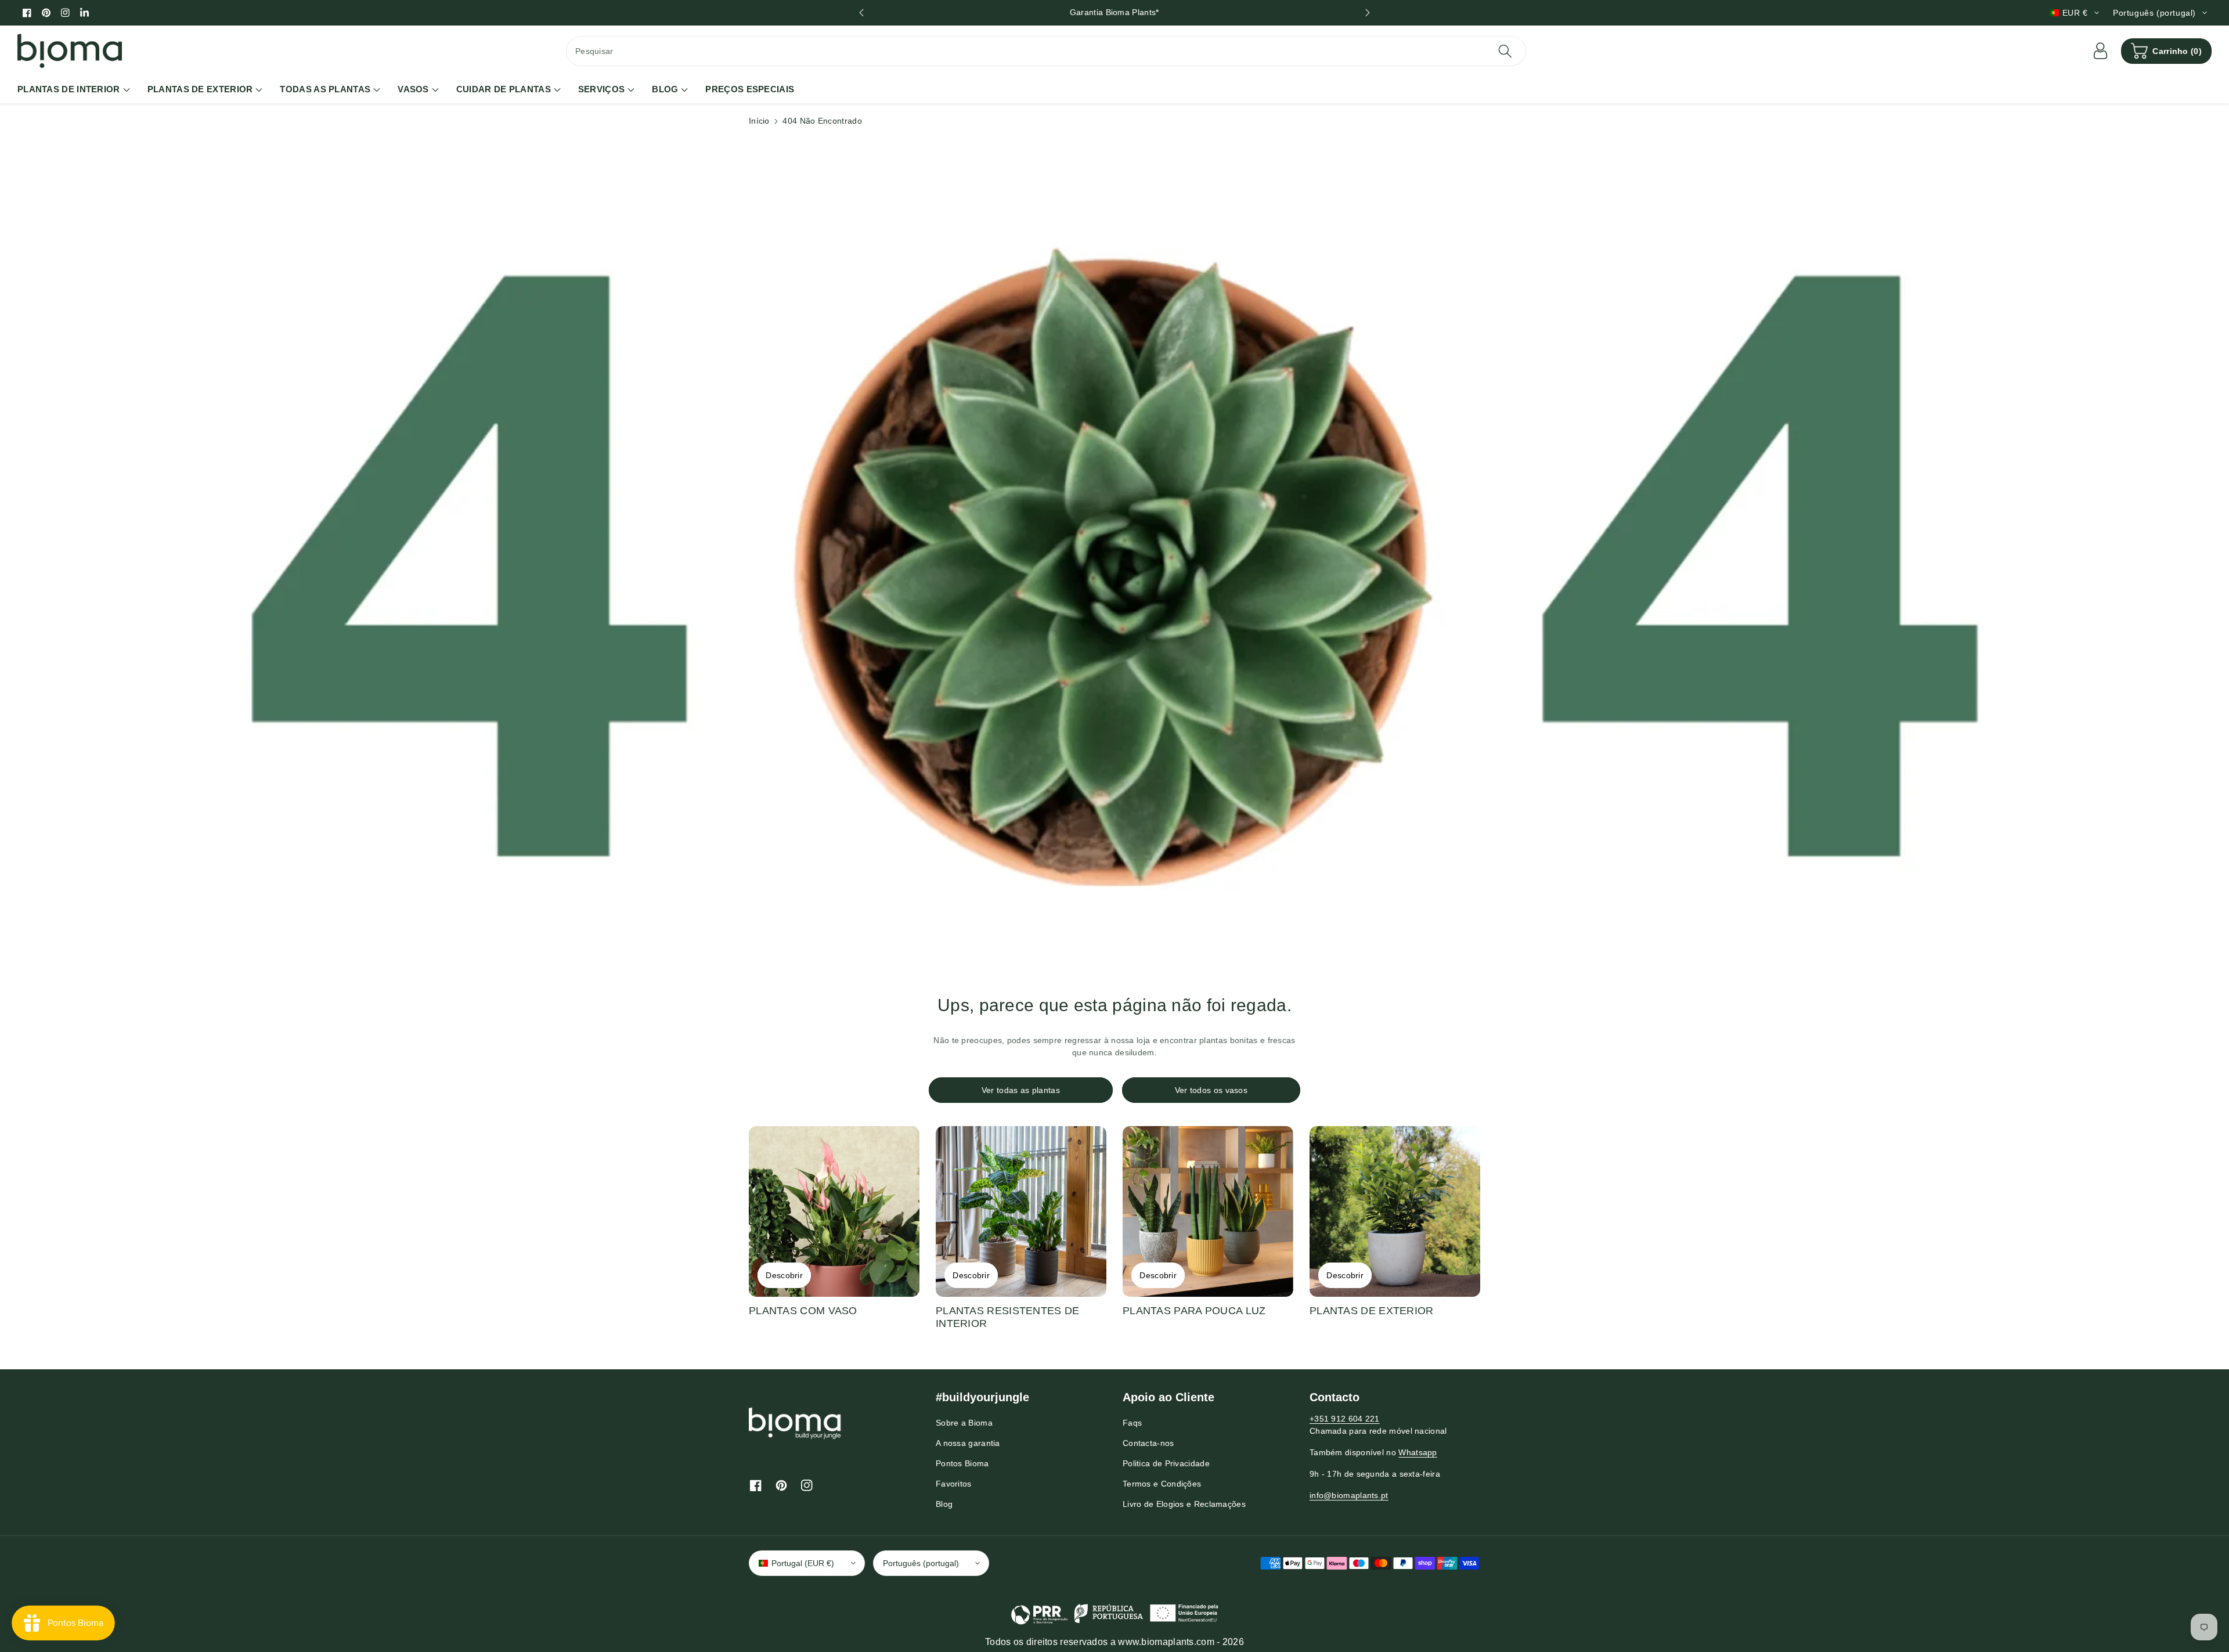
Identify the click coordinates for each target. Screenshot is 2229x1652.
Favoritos (954, 1484)
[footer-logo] (795, 1423)
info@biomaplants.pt (1349, 1495)
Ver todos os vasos (1211, 1090)
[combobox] (1046, 51)
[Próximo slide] (1368, 13)
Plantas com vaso (803, 1311)
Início (759, 121)
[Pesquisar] (1505, 51)
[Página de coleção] (834, 1211)
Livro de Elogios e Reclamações (1184, 1504)
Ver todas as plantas (1021, 1090)
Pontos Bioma (962, 1463)
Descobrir (784, 1275)
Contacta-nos (1148, 1443)
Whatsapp (1418, 1452)
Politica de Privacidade (1166, 1463)
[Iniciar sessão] (2100, 51)
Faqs (1132, 1423)
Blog (944, 1504)
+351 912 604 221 (1345, 1419)
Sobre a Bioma (964, 1423)
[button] (2166, 51)
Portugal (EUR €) (803, 1563)
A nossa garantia (968, 1443)
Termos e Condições (1162, 1484)
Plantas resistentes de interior (1008, 1317)
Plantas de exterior (1372, 1311)
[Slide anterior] (861, 13)
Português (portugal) (921, 1563)
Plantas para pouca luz (1194, 1311)
